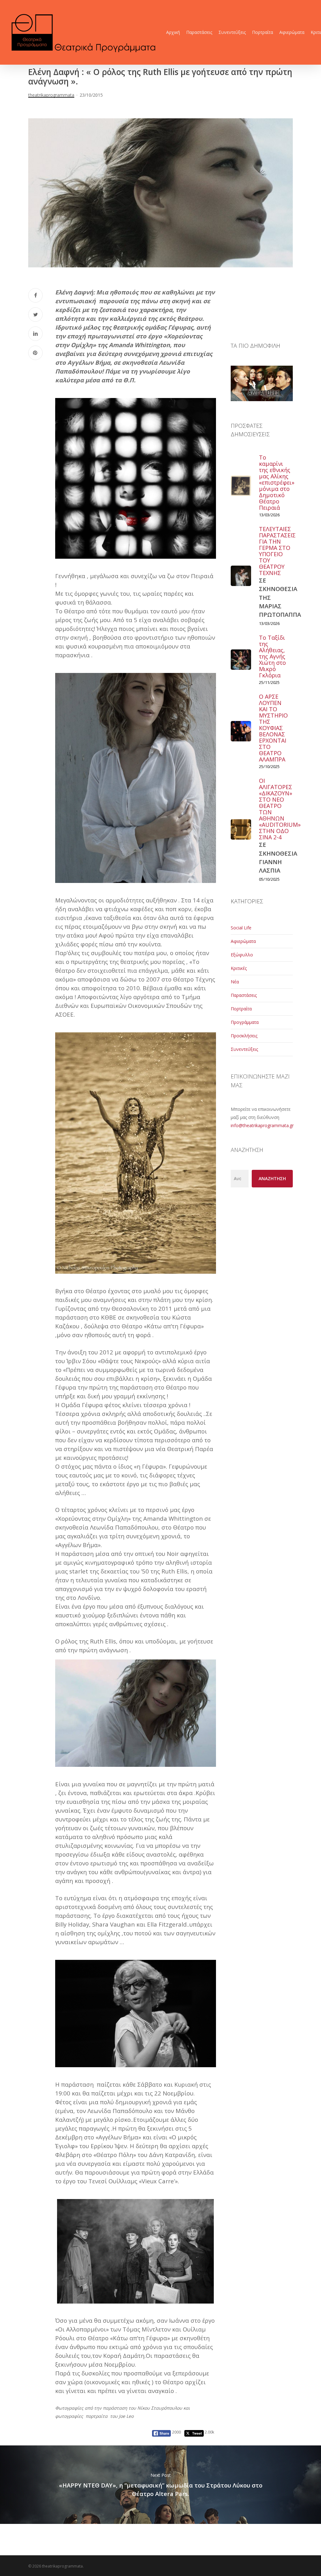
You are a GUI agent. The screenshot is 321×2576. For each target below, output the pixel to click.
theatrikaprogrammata (51, 95)
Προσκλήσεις (244, 1036)
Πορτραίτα (241, 1009)
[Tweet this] (35, 315)
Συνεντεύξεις (244, 1049)
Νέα (235, 982)
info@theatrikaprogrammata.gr (262, 1125)
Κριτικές (239, 968)
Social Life (241, 928)
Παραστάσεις (244, 995)
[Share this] (35, 295)
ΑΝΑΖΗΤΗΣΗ (272, 1178)
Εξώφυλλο (242, 955)
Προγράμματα (245, 1022)
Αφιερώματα (243, 941)
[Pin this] (35, 353)
